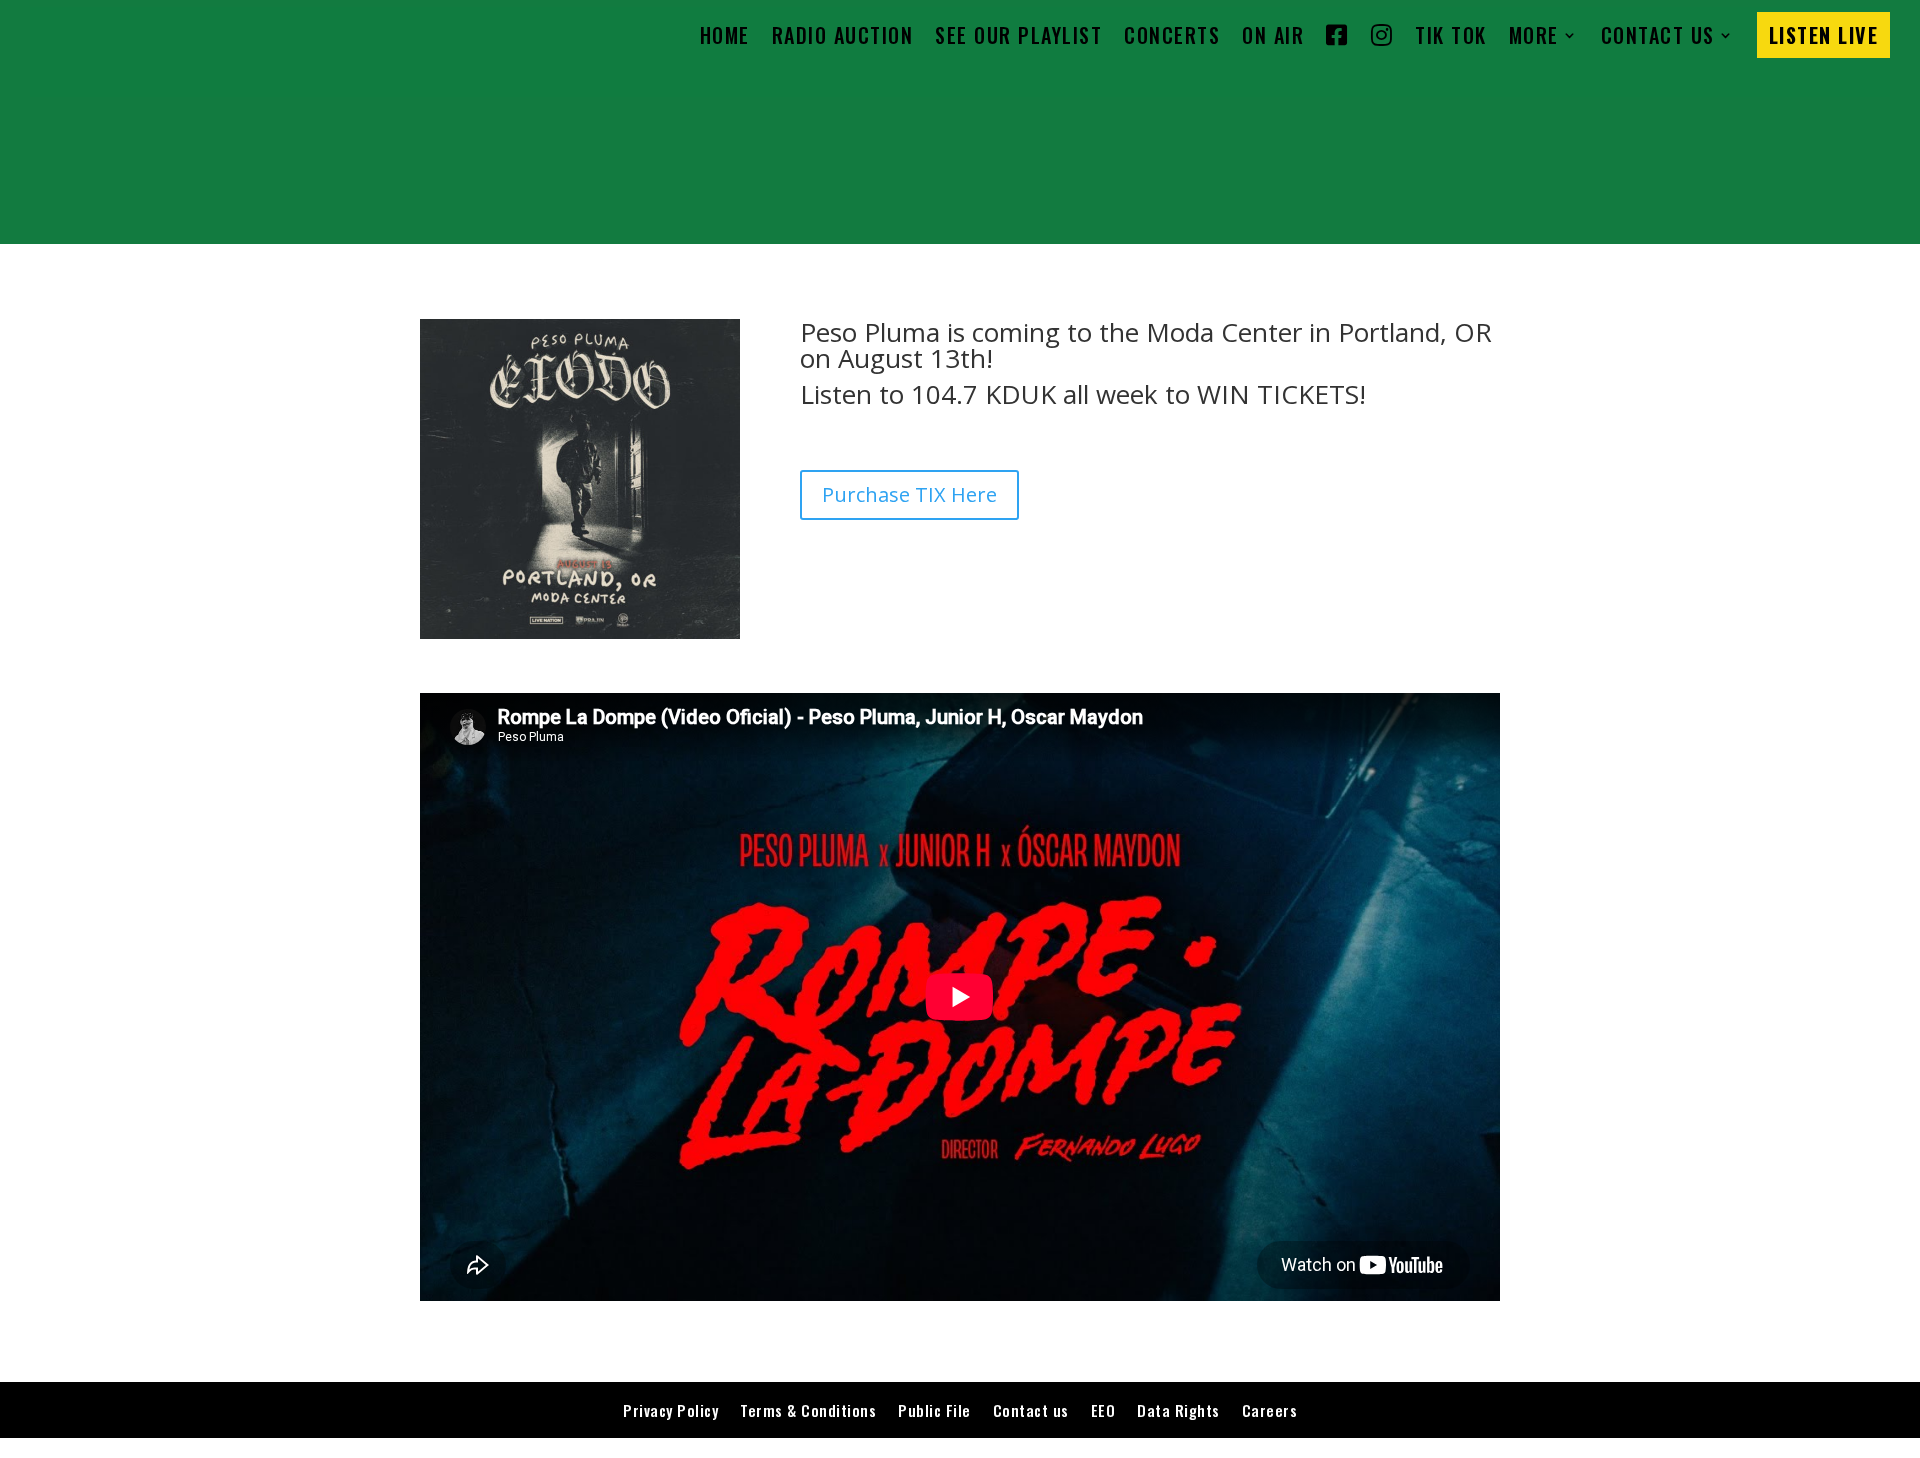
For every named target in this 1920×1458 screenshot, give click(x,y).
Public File (934, 1410)
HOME (725, 35)
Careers (1270, 1410)
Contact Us (1658, 35)
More (1534, 35)
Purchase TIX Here (909, 494)
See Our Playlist (1018, 35)
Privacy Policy (670, 1410)
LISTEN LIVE (1824, 35)
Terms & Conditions (808, 1410)
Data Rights (1178, 1410)
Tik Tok (1451, 35)
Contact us (1031, 1410)
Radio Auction (843, 35)
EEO (1103, 1410)
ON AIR (1273, 35)
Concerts (1172, 35)
